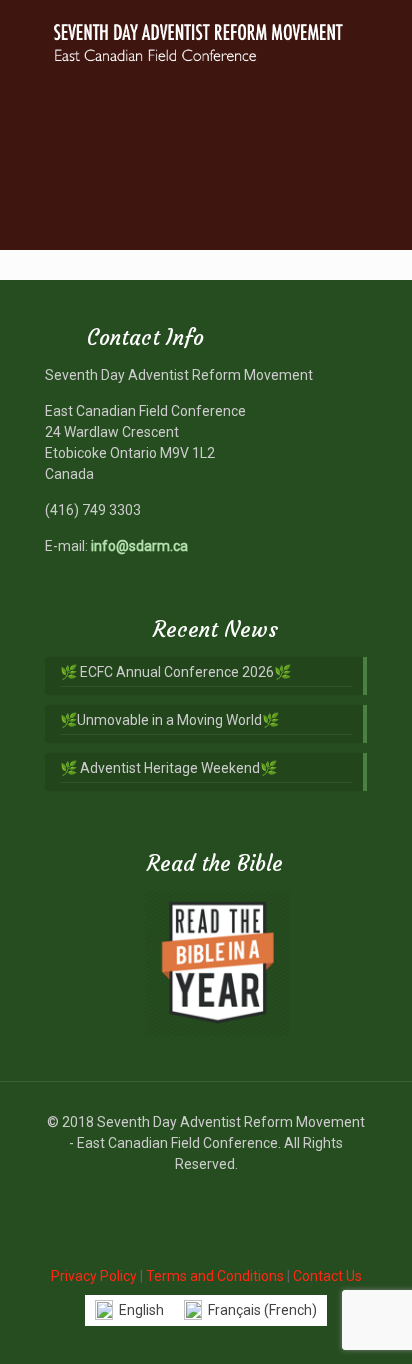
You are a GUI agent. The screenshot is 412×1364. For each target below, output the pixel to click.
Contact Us (327, 1276)
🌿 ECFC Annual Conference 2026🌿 (175, 672)
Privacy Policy (94, 1276)
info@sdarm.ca (139, 546)
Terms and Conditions (215, 1276)
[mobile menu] (385, 40)
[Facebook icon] (185, 1195)
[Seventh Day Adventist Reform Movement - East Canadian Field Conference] (206, 40)
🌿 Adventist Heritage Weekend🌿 (168, 768)
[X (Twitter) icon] (206, 1195)
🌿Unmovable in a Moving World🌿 (169, 720)
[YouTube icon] (227, 1195)
